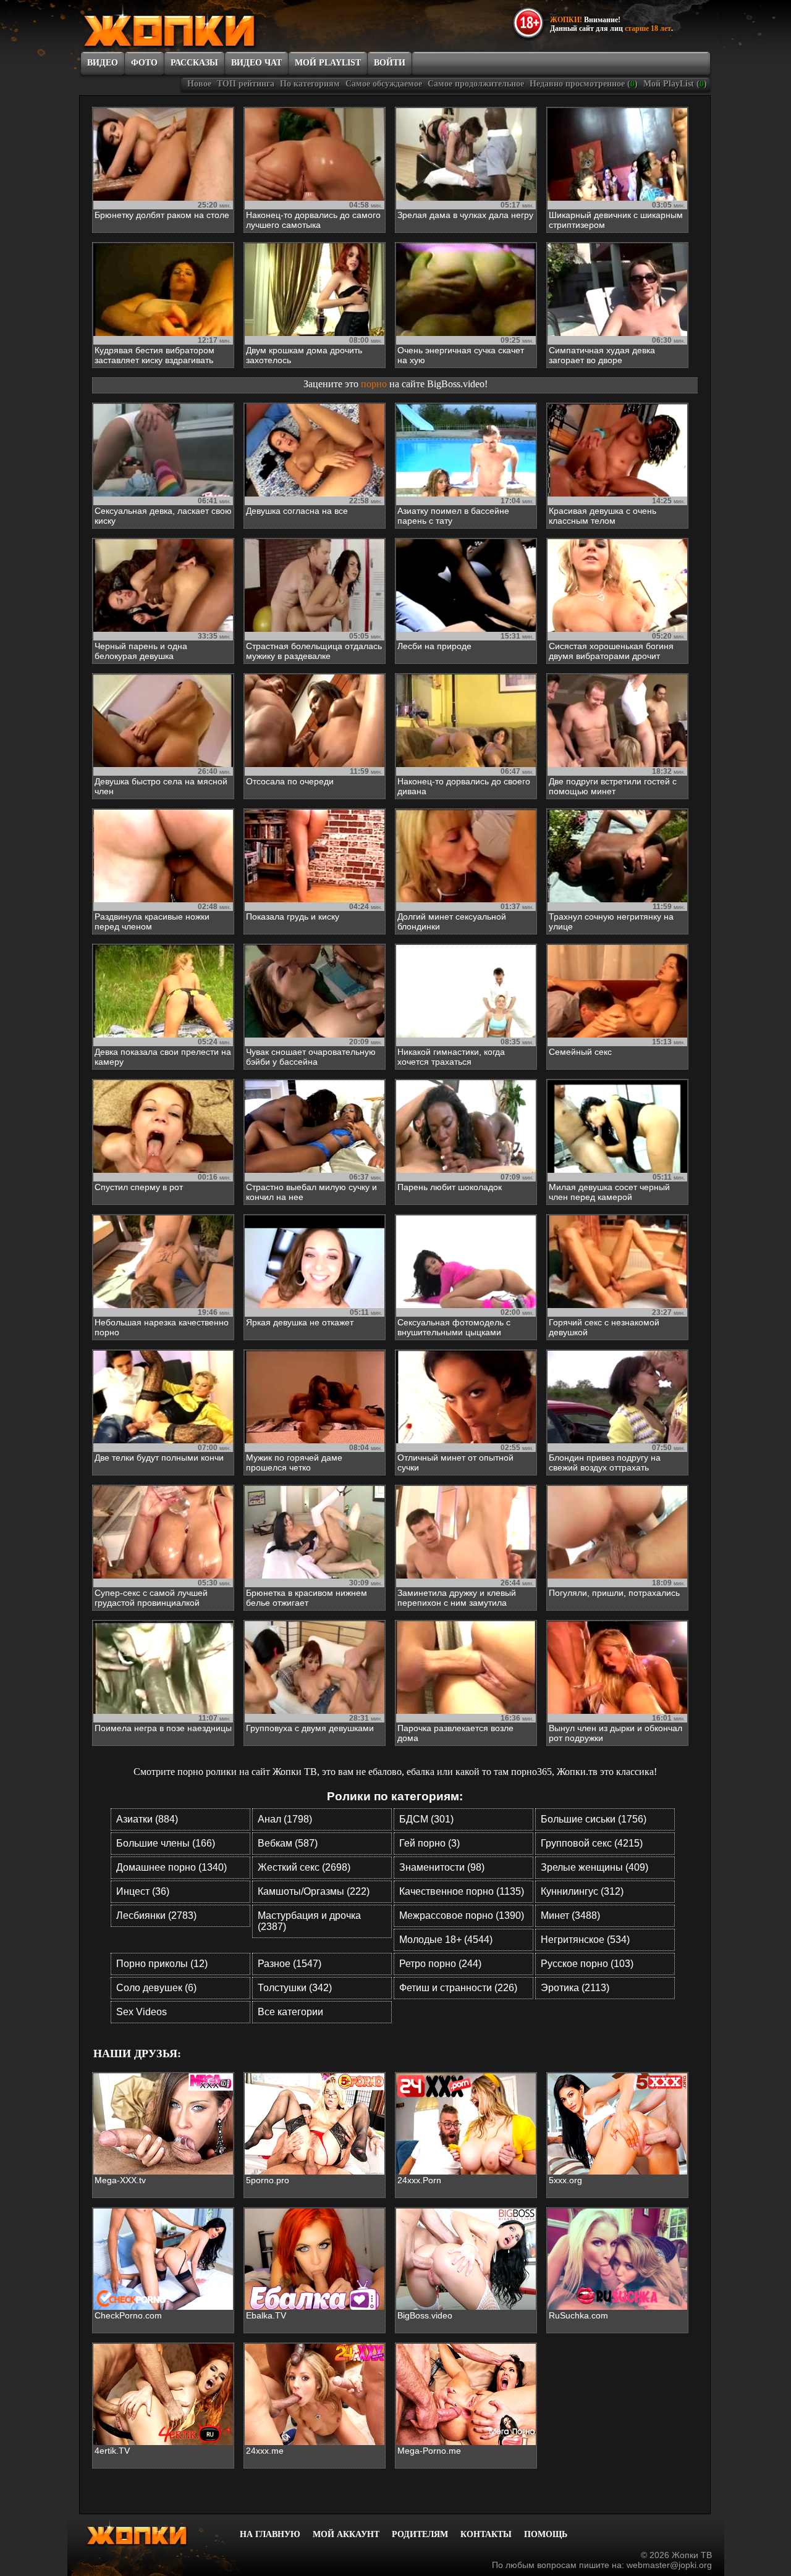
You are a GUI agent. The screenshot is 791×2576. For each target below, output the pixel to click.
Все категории (290, 2012)
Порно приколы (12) (162, 1964)
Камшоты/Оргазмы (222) (314, 1891)
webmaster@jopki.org (669, 2565)
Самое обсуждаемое (384, 84)
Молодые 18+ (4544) (446, 1940)
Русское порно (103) (587, 1964)
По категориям (310, 84)
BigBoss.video (456, 384)
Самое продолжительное (476, 84)
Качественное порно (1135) (462, 1891)
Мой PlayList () (675, 84)
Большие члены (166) (166, 1843)
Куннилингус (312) (582, 1891)
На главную (270, 2534)
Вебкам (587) (288, 1843)
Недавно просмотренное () (584, 84)
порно (374, 384)
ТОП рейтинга (246, 84)
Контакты (486, 2534)
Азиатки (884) (147, 1819)
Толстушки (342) (295, 1988)
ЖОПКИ (197, 27)
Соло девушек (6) (156, 1988)
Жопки (153, 2533)
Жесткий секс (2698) (304, 1867)
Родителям (420, 2534)
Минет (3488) (570, 1915)
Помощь (546, 2534)
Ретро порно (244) (440, 1964)
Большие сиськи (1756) (594, 1819)
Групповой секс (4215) (592, 1843)
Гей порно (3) (429, 1843)
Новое (199, 84)
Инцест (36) (143, 1891)
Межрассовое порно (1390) (462, 1915)
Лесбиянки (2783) (156, 1915)
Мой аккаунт (346, 2534)
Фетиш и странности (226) (458, 1988)
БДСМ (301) (426, 1819)
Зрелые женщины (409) (594, 1867)
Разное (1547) (290, 1964)
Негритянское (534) (585, 1940)
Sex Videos (142, 2012)
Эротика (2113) (575, 1988)
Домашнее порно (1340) (171, 1867)
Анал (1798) (285, 1819)
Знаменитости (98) (442, 1867)
